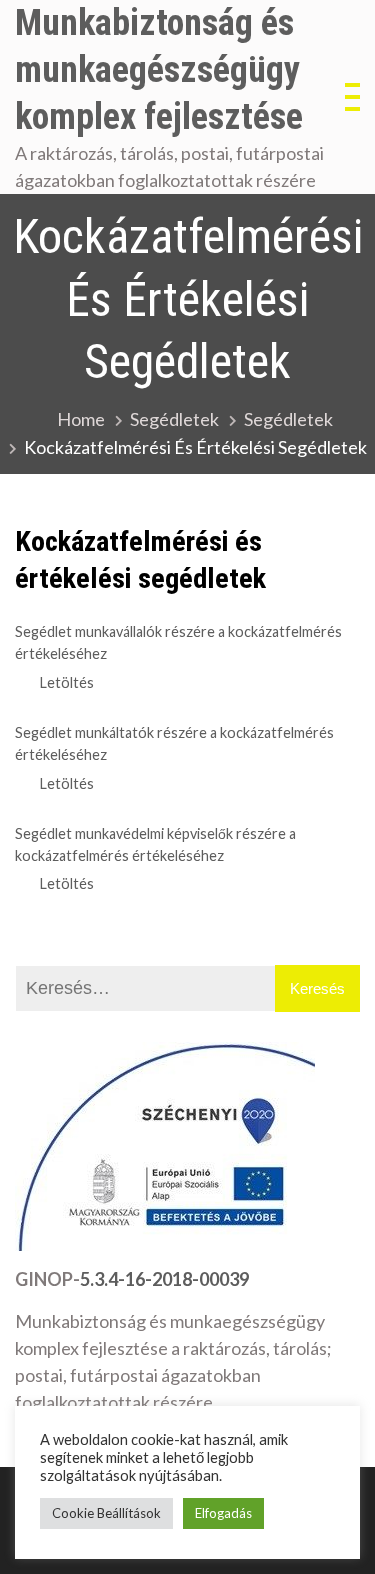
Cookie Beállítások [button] (106, 1513)
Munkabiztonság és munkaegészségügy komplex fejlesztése (159, 70)
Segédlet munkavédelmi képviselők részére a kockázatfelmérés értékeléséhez (155, 844)
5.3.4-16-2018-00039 (164, 1279)
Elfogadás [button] (223, 1513)
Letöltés (67, 682)
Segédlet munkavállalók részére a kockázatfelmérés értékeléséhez (178, 642)
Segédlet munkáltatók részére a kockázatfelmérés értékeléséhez (174, 743)
